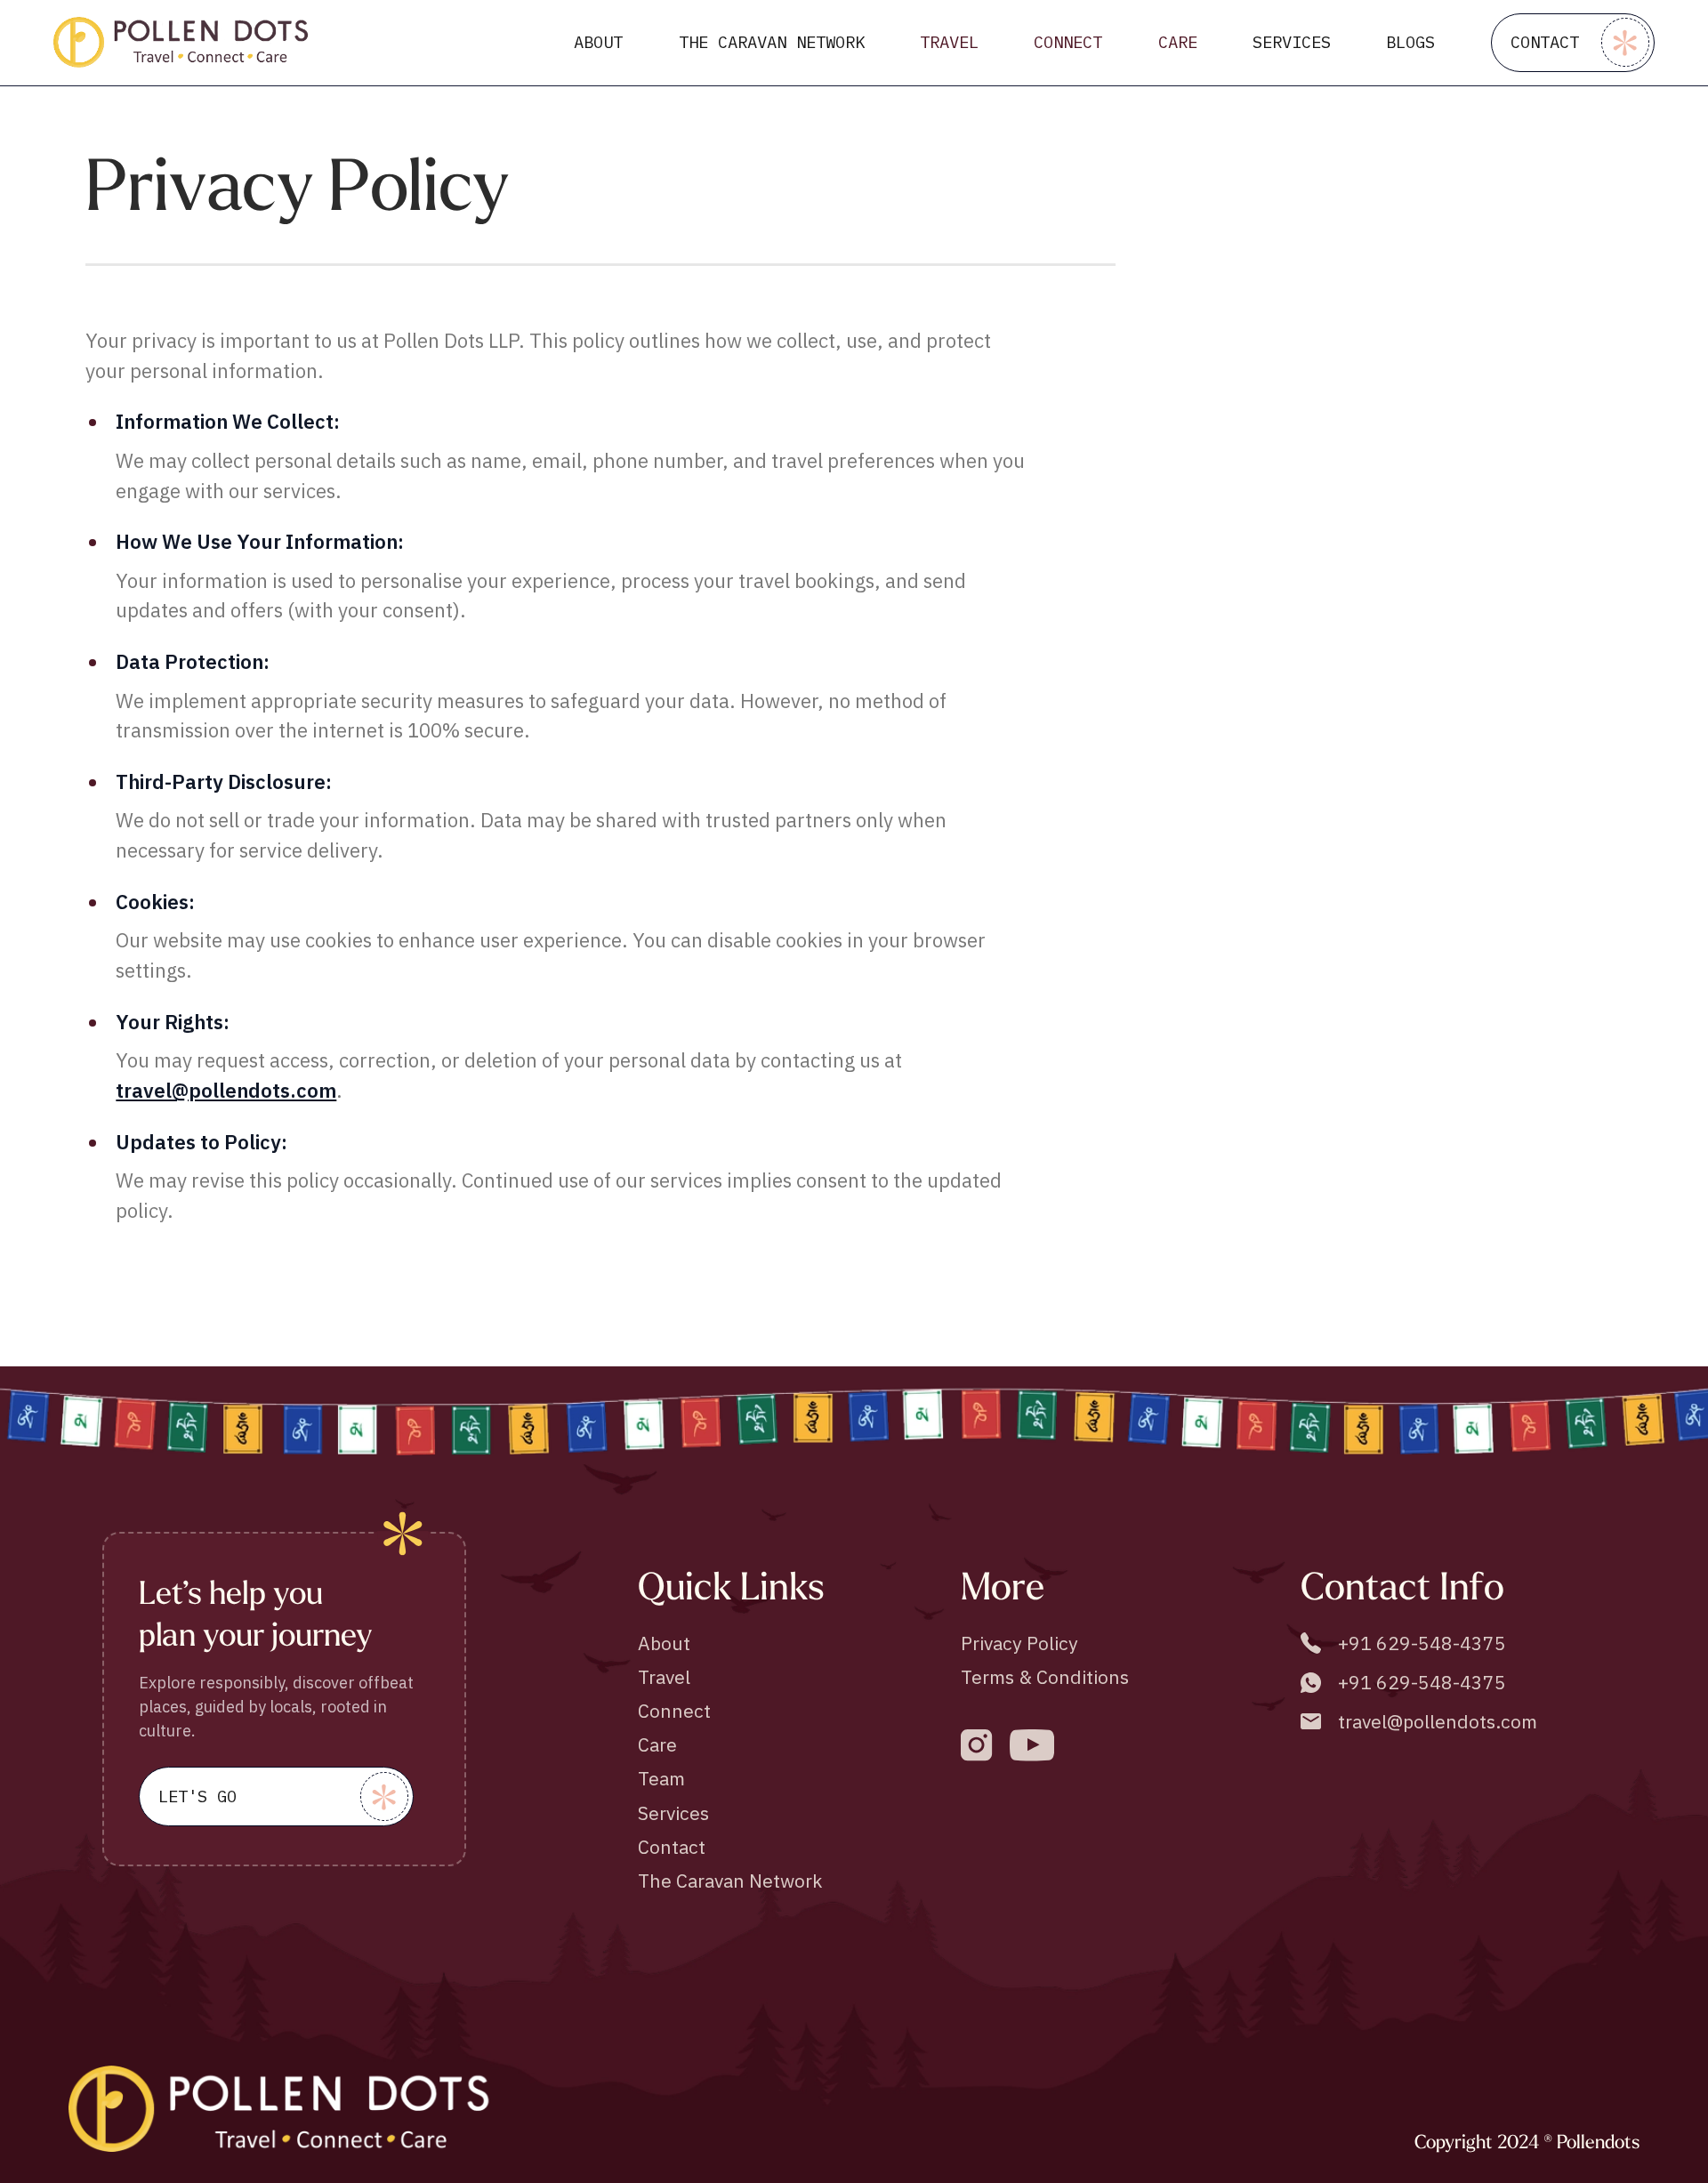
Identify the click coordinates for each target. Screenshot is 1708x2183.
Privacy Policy (1019, 1643)
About (664, 1643)
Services (673, 1813)
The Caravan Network (730, 1881)
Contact (672, 1847)
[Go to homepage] (181, 42)
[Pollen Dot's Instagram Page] (977, 1745)
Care (657, 1744)
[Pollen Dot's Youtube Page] (1032, 1745)
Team (661, 1778)
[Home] (282, 2108)
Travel (664, 1677)
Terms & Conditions (1045, 1677)
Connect (674, 1711)
